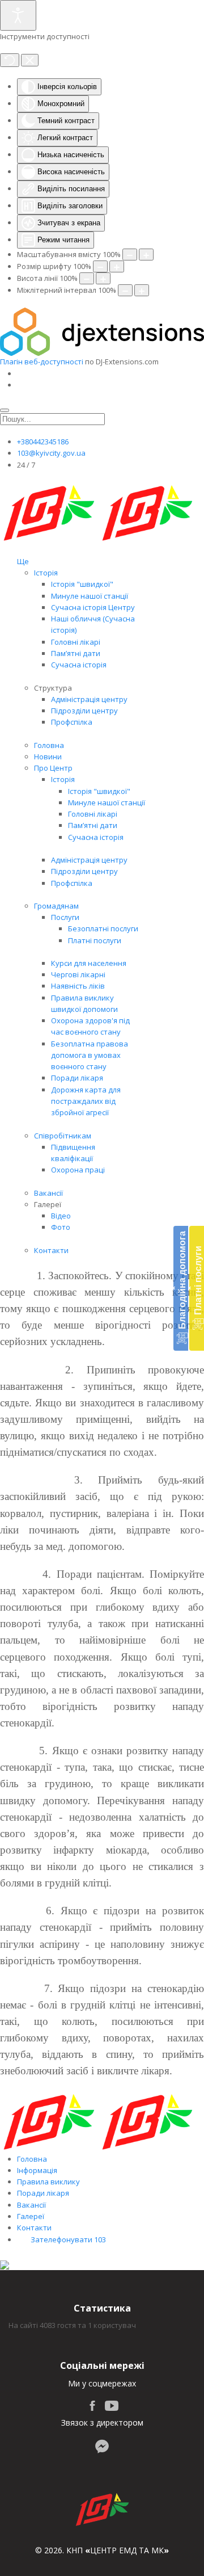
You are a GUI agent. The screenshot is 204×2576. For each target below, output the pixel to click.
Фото (61, 1227)
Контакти (51, 1250)
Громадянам (56, 906)
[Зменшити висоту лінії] (87, 278)
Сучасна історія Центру (93, 607)
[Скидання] (10, 60)
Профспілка (72, 722)
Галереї (31, 2216)
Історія (46, 573)
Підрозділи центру (84, 711)
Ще (23, 561)
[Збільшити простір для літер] (142, 290)
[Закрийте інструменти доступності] (30, 60)
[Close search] (5, 410)
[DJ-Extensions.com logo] (102, 331)
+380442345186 (43, 442)
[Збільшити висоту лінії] (103, 278)
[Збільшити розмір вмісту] (146, 255)
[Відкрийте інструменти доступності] (18, 15)
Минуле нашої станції (90, 596)
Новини (48, 757)
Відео (61, 1216)
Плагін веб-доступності (42, 362)
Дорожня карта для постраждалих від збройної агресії (86, 1101)
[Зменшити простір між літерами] (125, 290)
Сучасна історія (79, 665)
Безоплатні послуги (103, 928)
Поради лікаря (77, 1078)
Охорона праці (78, 1170)
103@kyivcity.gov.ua (51, 453)
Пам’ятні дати (76, 653)
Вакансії (48, 1193)
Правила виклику (48, 2182)
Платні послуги (95, 940)
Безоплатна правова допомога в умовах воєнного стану (90, 1055)
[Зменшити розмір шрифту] (100, 266)
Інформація (37, 2170)
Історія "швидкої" (82, 584)
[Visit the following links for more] (92, 2406)
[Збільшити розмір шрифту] (117, 266)
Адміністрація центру (89, 699)
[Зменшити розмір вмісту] (130, 255)
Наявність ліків (78, 986)
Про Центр (53, 768)
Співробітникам (63, 1136)
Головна (49, 745)
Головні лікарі (76, 642)
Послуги (65, 917)
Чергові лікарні (78, 974)
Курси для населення (89, 963)
